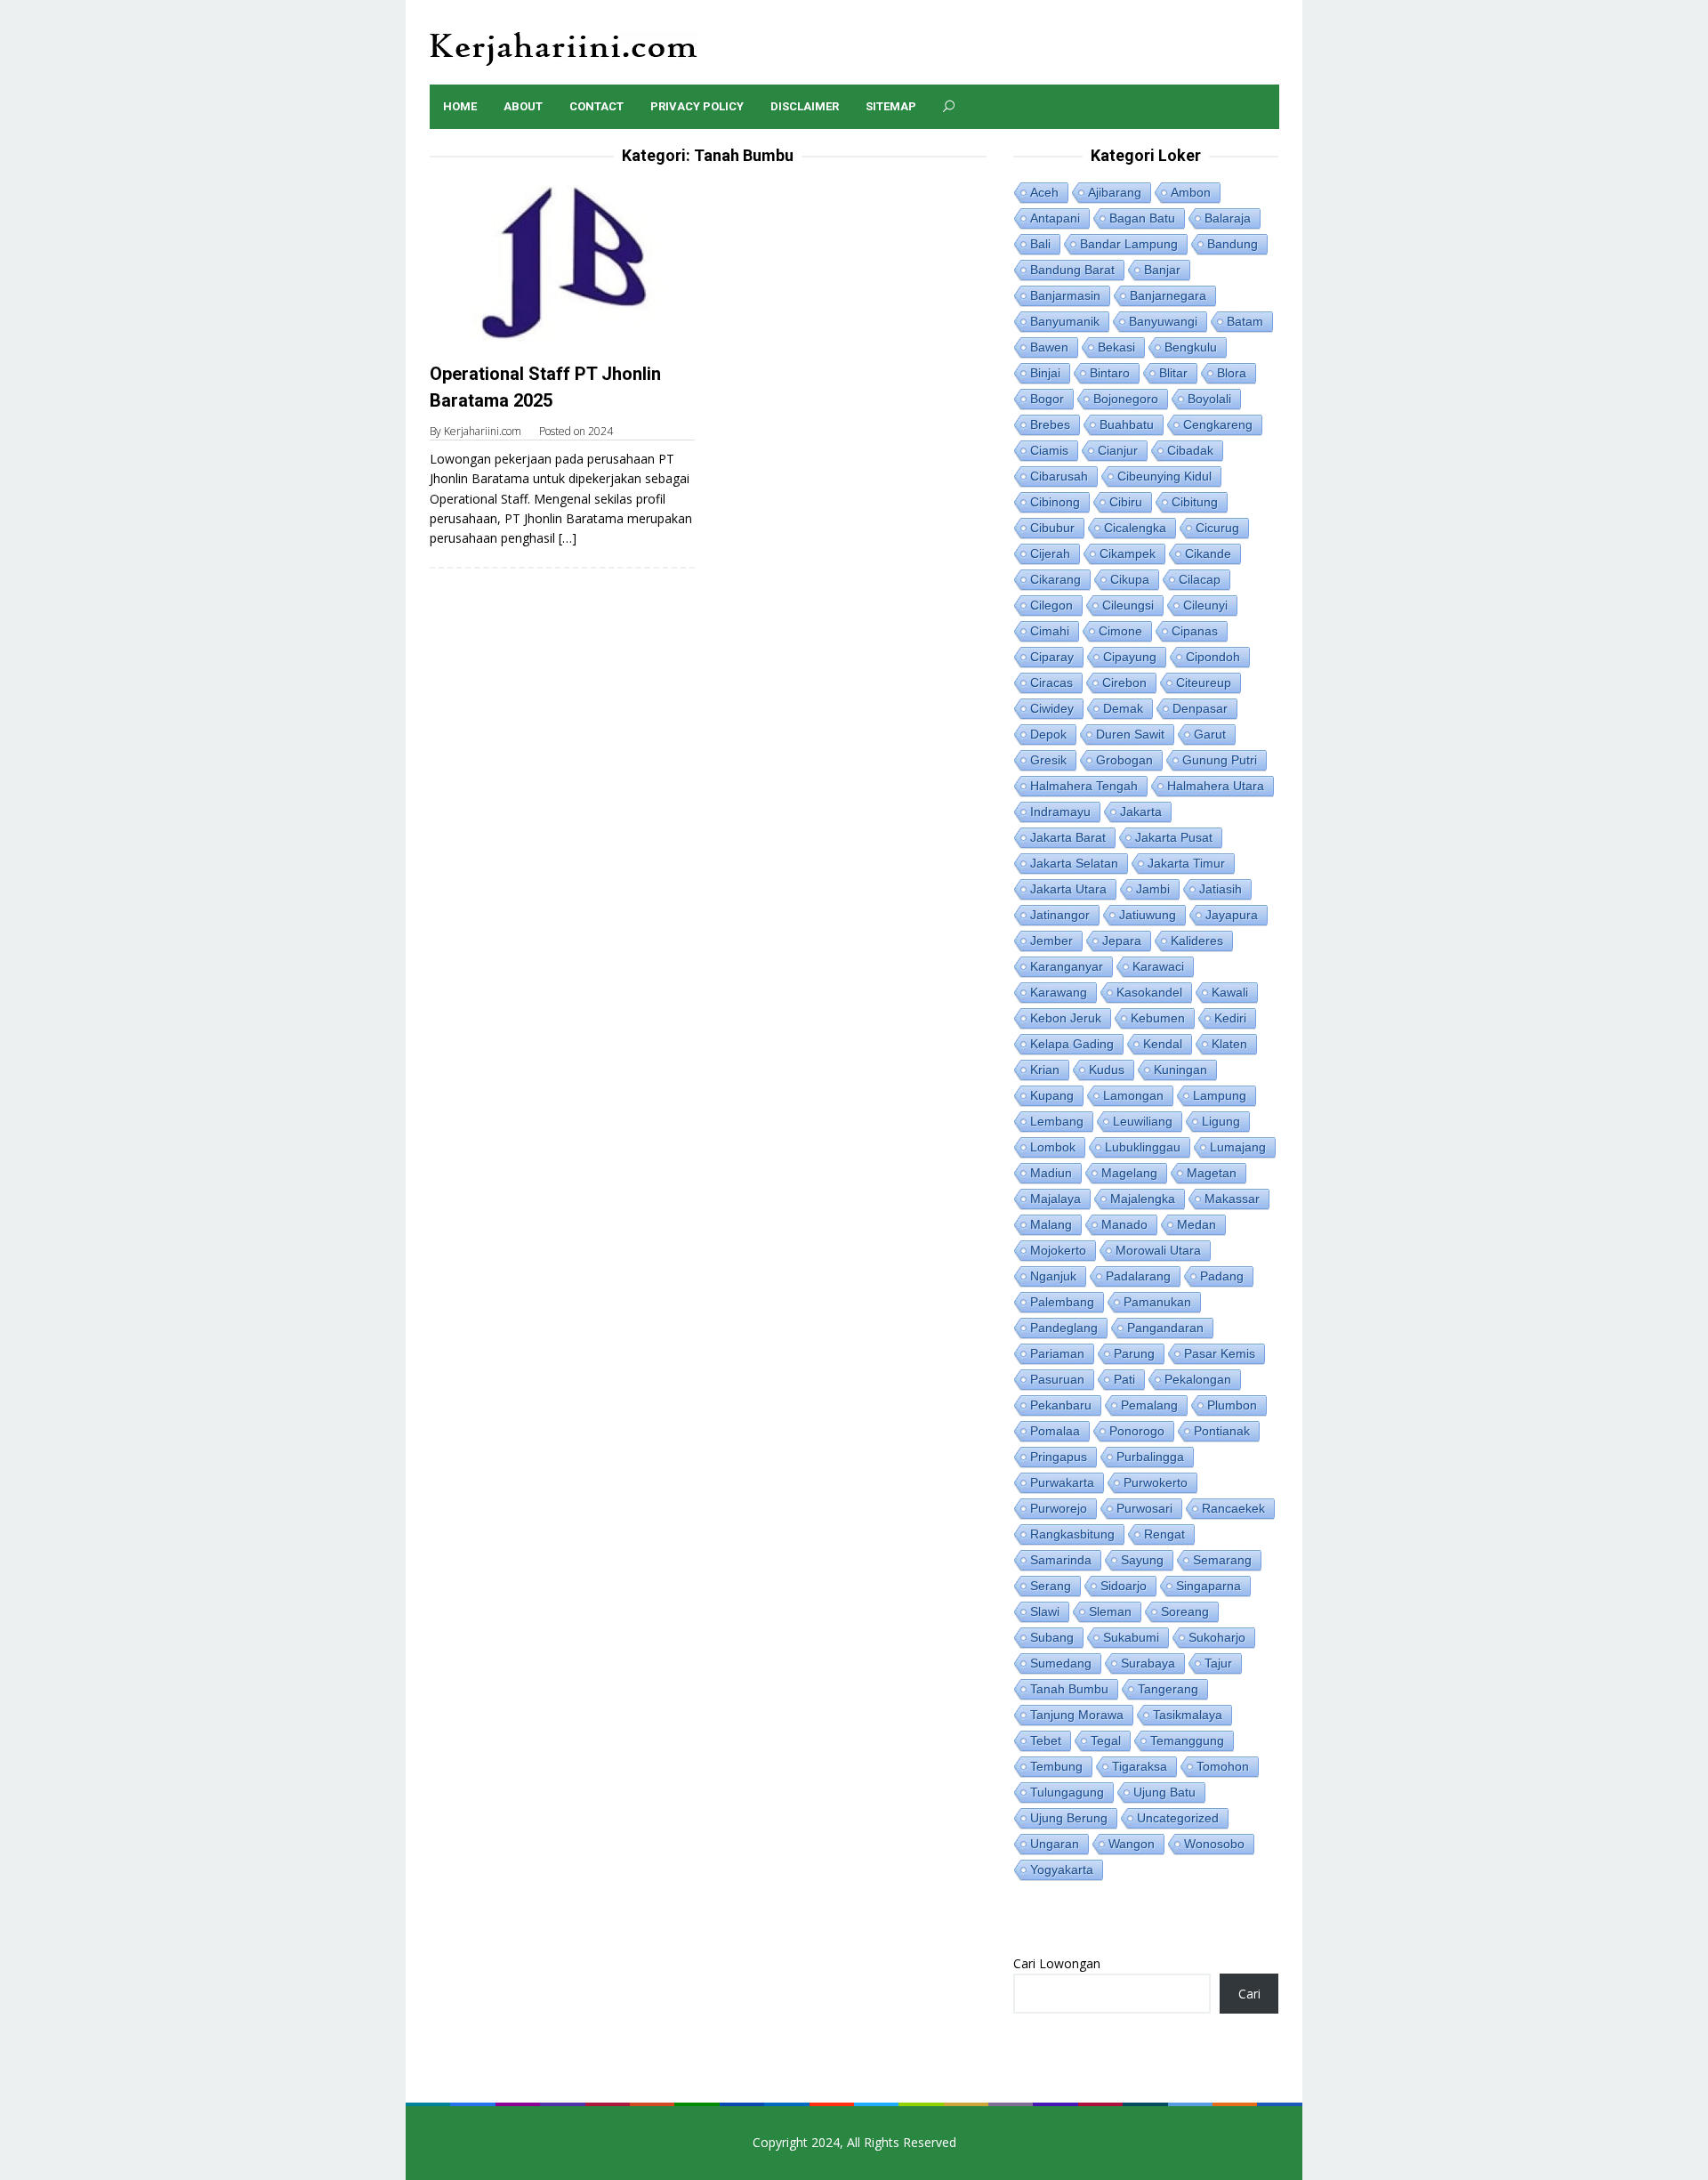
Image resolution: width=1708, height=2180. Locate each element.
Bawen (1049, 347)
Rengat (1164, 1534)
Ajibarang (1115, 192)
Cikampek (1128, 553)
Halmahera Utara (1216, 786)
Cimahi (1050, 631)
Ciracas (1051, 682)
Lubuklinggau (1143, 1147)
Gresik (1048, 760)
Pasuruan (1057, 1379)
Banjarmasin (1065, 295)
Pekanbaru (1061, 1405)
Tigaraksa (1140, 1766)
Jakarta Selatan (1074, 863)
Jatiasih (1221, 889)
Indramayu (1060, 811)
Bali (1040, 244)
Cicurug (1217, 528)
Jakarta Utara (1068, 889)
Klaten (1229, 1044)
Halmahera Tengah (1084, 786)
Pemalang (1149, 1405)
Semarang (1222, 1560)
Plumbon (1232, 1405)
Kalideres (1197, 941)
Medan (1196, 1224)
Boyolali (1209, 399)
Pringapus (1059, 1457)
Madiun (1051, 1173)
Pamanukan (1157, 1302)
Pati (1124, 1379)
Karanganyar (1067, 966)
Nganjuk (1053, 1276)
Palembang (1062, 1302)
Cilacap (1200, 579)
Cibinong (1055, 502)
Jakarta (1141, 811)
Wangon (1132, 1844)
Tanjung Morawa (1077, 1715)
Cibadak (1190, 450)
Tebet (1046, 1740)
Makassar (1232, 1199)
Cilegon (1051, 605)
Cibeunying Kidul (1164, 476)
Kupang (1052, 1095)
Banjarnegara (1168, 295)
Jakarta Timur (1186, 863)
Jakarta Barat (1068, 837)
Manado (1124, 1224)
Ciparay (1052, 657)
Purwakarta (1062, 1482)
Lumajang (1238, 1147)
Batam (1245, 321)
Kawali (1230, 992)
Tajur (1218, 1663)
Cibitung (1195, 502)
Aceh (1044, 192)
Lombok (1053, 1147)
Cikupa (1130, 579)
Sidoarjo (1124, 1586)
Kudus (1107, 1070)
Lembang (1057, 1121)
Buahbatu (1127, 424)
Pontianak (1222, 1431)
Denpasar (1200, 708)
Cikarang (1055, 579)
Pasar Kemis (1220, 1353)
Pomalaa (1055, 1431)
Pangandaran (1165, 1328)
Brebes (1050, 424)
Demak (1123, 708)
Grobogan (1124, 760)
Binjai (1045, 373)
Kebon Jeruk (1066, 1018)
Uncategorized (1178, 1818)
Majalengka (1143, 1199)
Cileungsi (1128, 605)
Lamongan (1133, 1095)
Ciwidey (1052, 708)
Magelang (1129, 1173)
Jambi (1153, 889)
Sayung (1142, 1560)
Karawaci (1158, 966)
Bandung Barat (1072, 270)
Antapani (1055, 218)
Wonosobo (1214, 1844)
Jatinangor (1060, 915)
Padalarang (1138, 1276)
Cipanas (1195, 631)
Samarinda (1061, 1560)
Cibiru (1126, 502)
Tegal (1106, 1740)
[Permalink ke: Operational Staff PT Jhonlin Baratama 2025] (562, 260)
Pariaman (1057, 1353)
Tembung (1056, 1766)
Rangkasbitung (1072, 1534)
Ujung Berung (1069, 1818)
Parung (1134, 1353)
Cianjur (1118, 450)
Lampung (1220, 1095)
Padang (1222, 1276)
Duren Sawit (1130, 734)
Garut (1210, 734)
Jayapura (1232, 915)
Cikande (1208, 553)
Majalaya (1055, 1199)
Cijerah (1050, 553)
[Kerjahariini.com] (564, 48)
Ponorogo (1137, 1431)
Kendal (1163, 1044)
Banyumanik (1065, 321)
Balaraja (1228, 218)
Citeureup (1204, 682)
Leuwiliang (1143, 1121)
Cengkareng (1218, 424)
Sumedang (1061, 1663)
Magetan (1212, 1173)
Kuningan (1180, 1070)
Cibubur (1052, 528)
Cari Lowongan (1057, 1963)
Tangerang (1168, 1689)
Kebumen (1158, 1018)
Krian (1045, 1070)
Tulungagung (1067, 1792)
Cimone (1120, 631)
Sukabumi (1131, 1637)
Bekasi (1116, 347)
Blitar (1173, 373)
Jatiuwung (1148, 915)
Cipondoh (1213, 657)
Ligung (1221, 1121)
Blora (1232, 373)
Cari (1249, 1994)
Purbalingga (1150, 1457)
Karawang (1059, 992)
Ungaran (1055, 1844)
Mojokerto (1058, 1250)
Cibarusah (1059, 476)
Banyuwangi (1163, 321)
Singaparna (1208, 1586)
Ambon (1191, 192)
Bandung (1233, 244)
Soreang (1185, 1611)
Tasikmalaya (1188, 1715)
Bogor (1047, 399)
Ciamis (1049, 450)
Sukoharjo (1217, 1637)
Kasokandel (1149, 992)
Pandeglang (1064, 1328)
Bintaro (1110, 373)
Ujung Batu (1164, 1792)
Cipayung (1130, 657)
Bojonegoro (1126, 399)
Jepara (1122, 941)
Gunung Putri (1220, 760)
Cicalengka (1135, 528)
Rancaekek (1233, 1508)
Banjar (1162, 270)
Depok (1048, 734)
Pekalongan (1198, 1379)
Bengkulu (1191, 347)
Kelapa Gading (1072, 1044)
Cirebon (1124, 682)
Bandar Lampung (1129, 244)
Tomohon (1223, 1766)
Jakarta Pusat (1174, 837)
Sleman (1110, 1611)
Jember (1051, 941)
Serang (1051, 1586)
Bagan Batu (1142, 218)
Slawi (1045, 1611)
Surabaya (1148, 1663)
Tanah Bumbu (1069, 1689)
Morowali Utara (1158, 1250)
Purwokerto (1156, 1482)
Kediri (1230, 1018)
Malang (1051, 1224)
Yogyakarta (1062, 1869)
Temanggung (1187, 1740)
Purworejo (1059, 1508)
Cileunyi (1205, 605)
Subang (1052, 1637)
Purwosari (1144, 1508)
